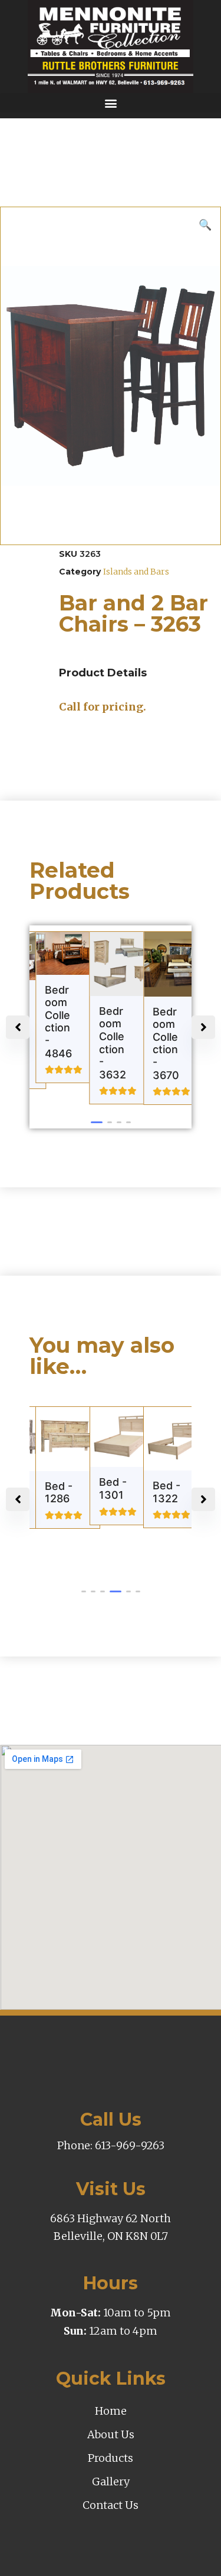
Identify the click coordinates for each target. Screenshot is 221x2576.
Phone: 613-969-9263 (111, 2145)
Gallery (111, 2482)
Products (111, 2458)
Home (111, 2411)
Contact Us (111, 2505)
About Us (111, 2434)
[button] (111, 103)
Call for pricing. (103, 707)
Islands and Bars (136, 572)
